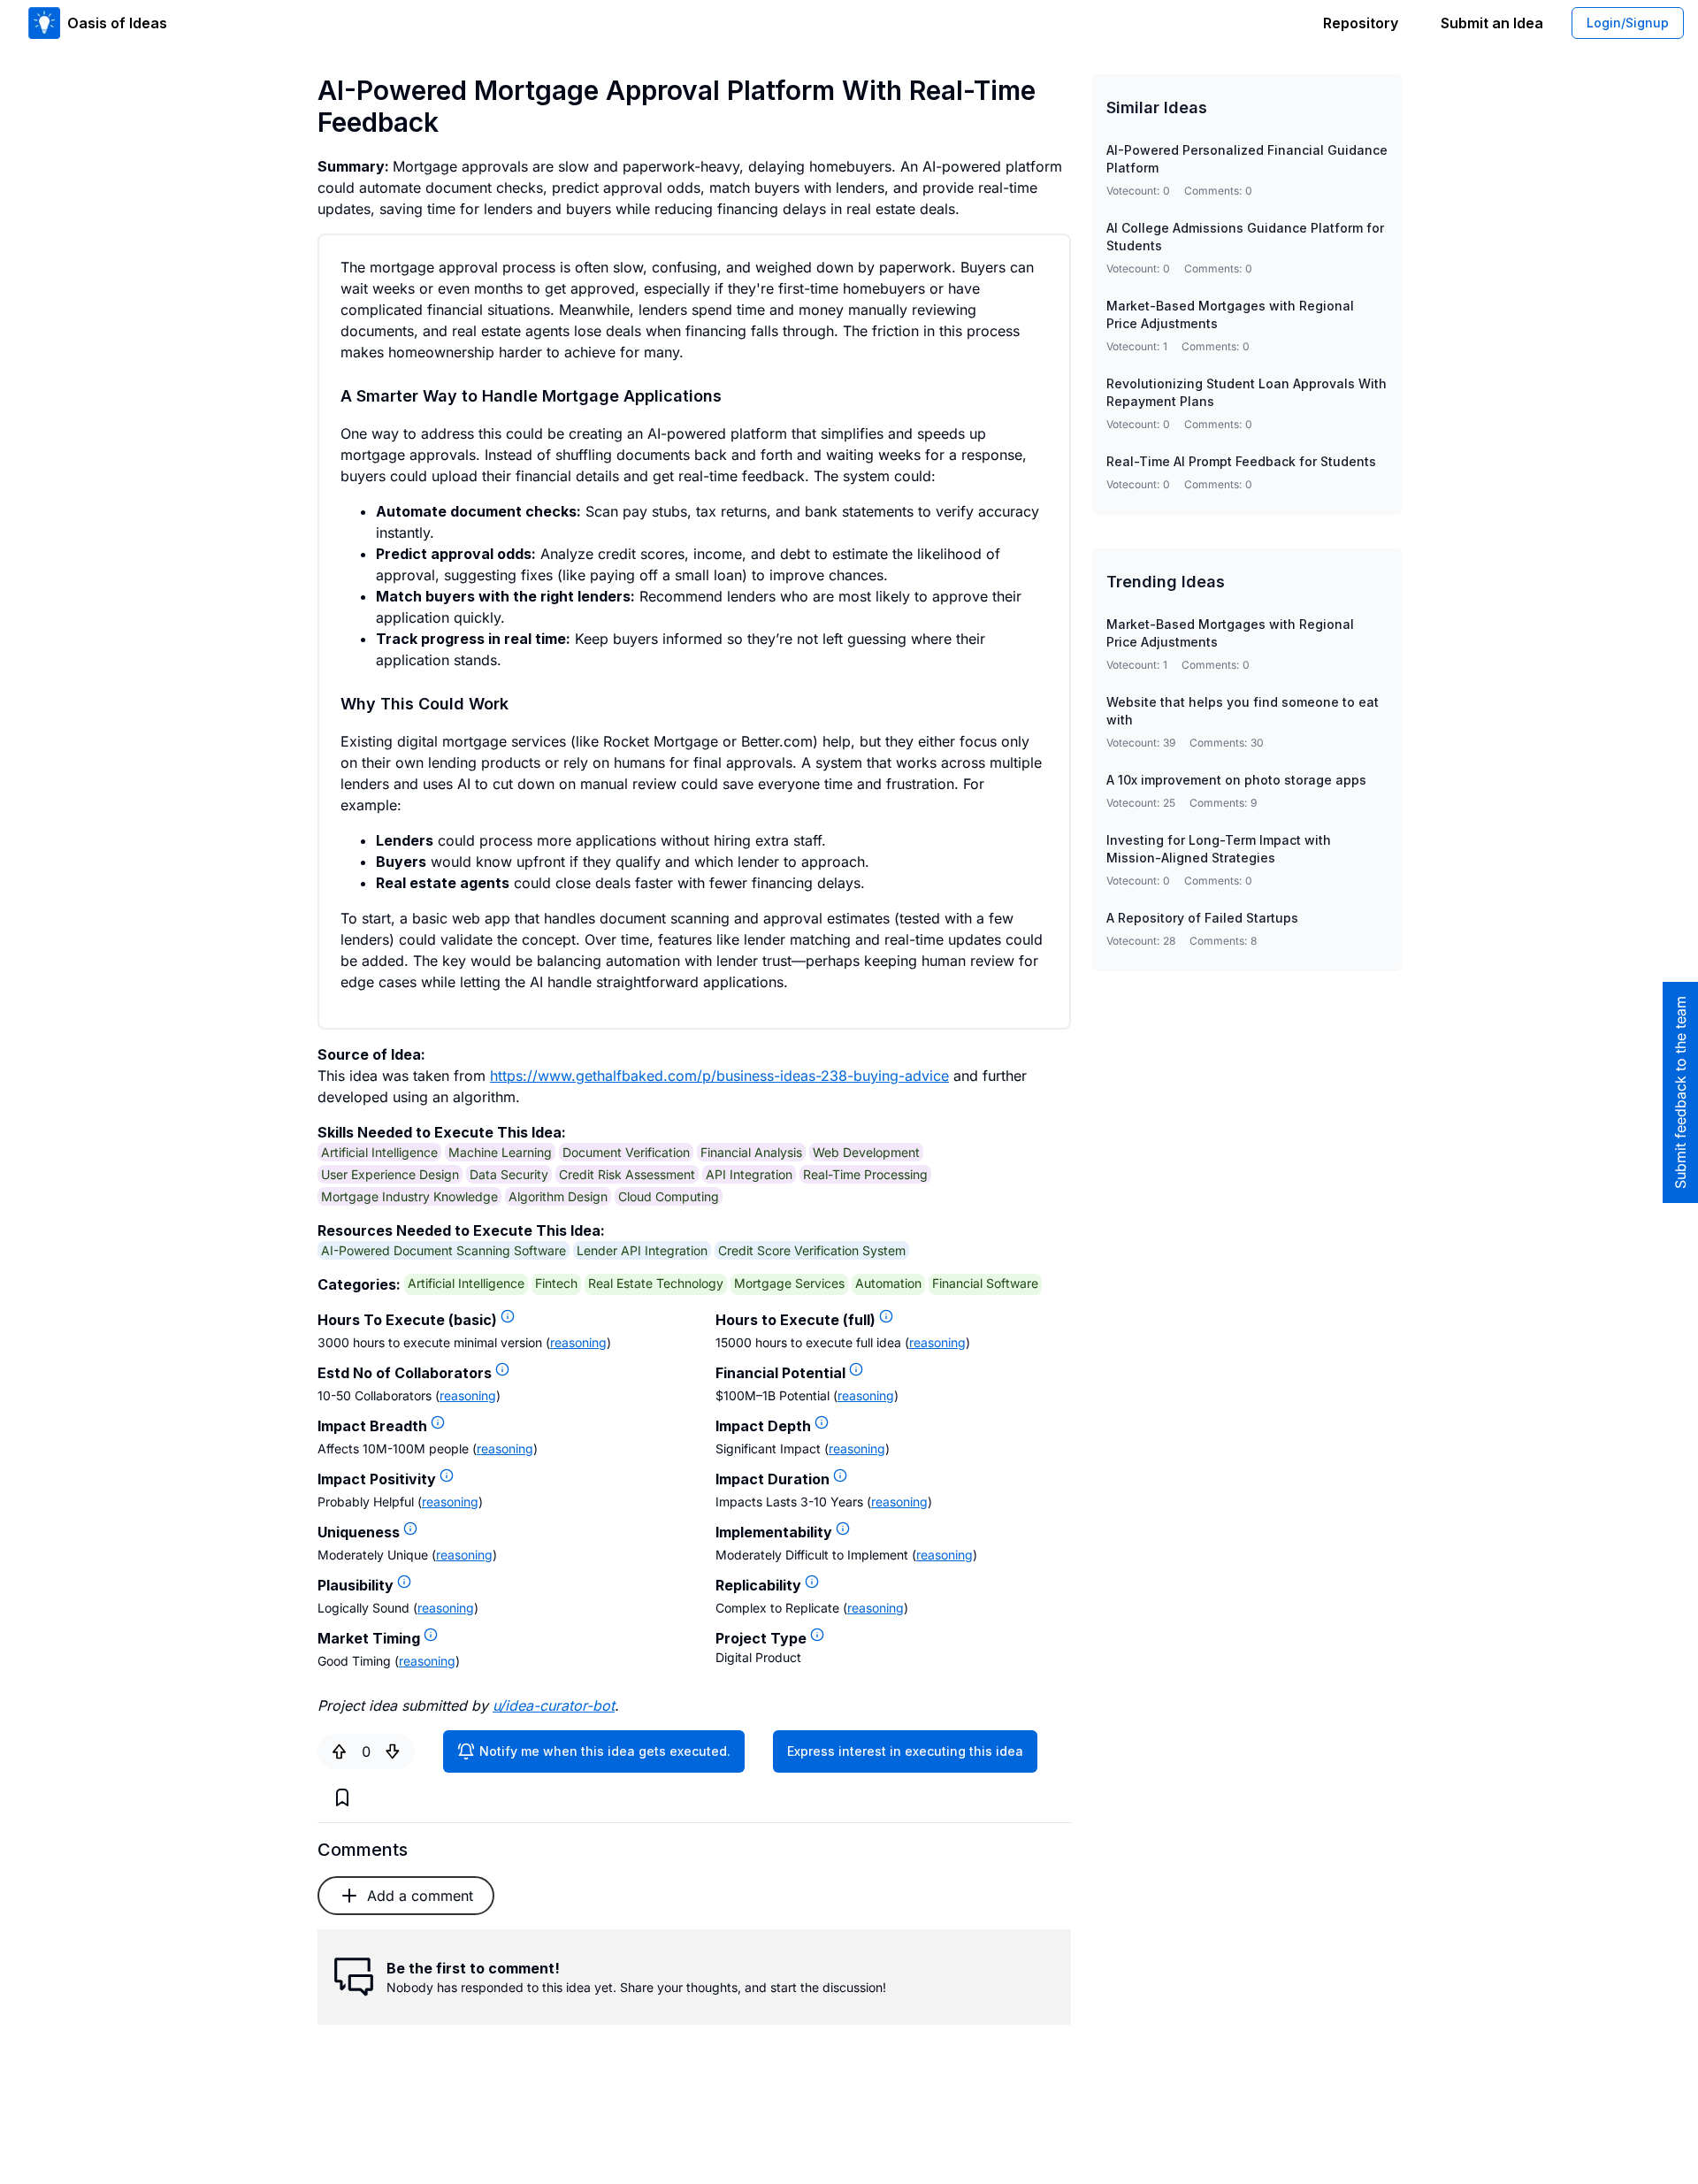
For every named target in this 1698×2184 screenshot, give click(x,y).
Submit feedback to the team (1680, 1092)
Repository (1361, 23)
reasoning (578, 1342)
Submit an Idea (1492, 23)
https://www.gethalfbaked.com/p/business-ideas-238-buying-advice (719, 1076)
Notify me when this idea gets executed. (605, 1751)
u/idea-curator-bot (554, 1705)
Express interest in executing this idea (905, 1751)
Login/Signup (1628, 23)
